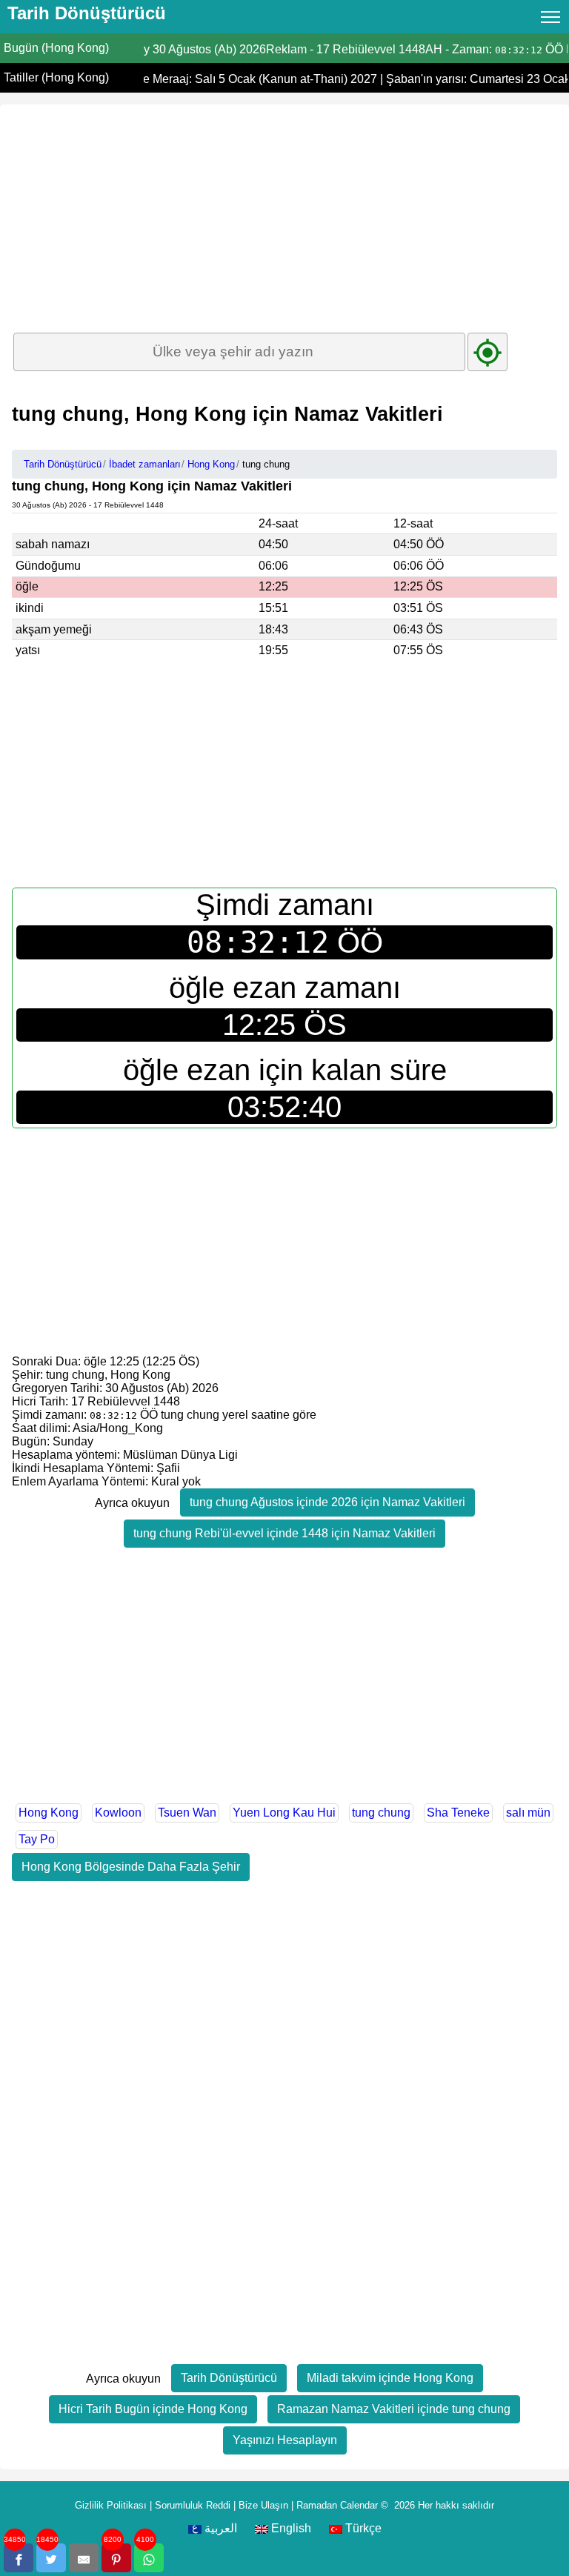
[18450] (51, 2558)
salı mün (528, 1813)
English (290, 2528)
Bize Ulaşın (263, 2505)
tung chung (381, 1813)
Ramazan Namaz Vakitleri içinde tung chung (394, 2409)
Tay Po (37, 1839)
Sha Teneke (458, 1813)
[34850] (19, 2558)
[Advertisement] (284, 208)
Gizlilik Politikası (111, 2505)
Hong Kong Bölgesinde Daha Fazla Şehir (131, 1867)
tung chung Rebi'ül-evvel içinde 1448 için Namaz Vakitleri (284, 1533)
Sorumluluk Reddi (193, 2505)
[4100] (149, 2558)
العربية (219, 2528)
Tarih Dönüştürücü (229, 2378)
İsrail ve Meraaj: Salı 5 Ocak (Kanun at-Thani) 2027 (239, 79)
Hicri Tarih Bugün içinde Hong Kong (153, 2409)
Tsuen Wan (187, 1813)
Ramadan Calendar (337, 2505)
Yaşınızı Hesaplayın (285, 2440)
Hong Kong (49, 1813)
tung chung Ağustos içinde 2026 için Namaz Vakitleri (327, 1502)
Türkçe (362, 2528)
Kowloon (118, 1813)
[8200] (116, 2558)
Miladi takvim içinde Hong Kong (390, 2378)
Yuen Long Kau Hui (284, 1813)
